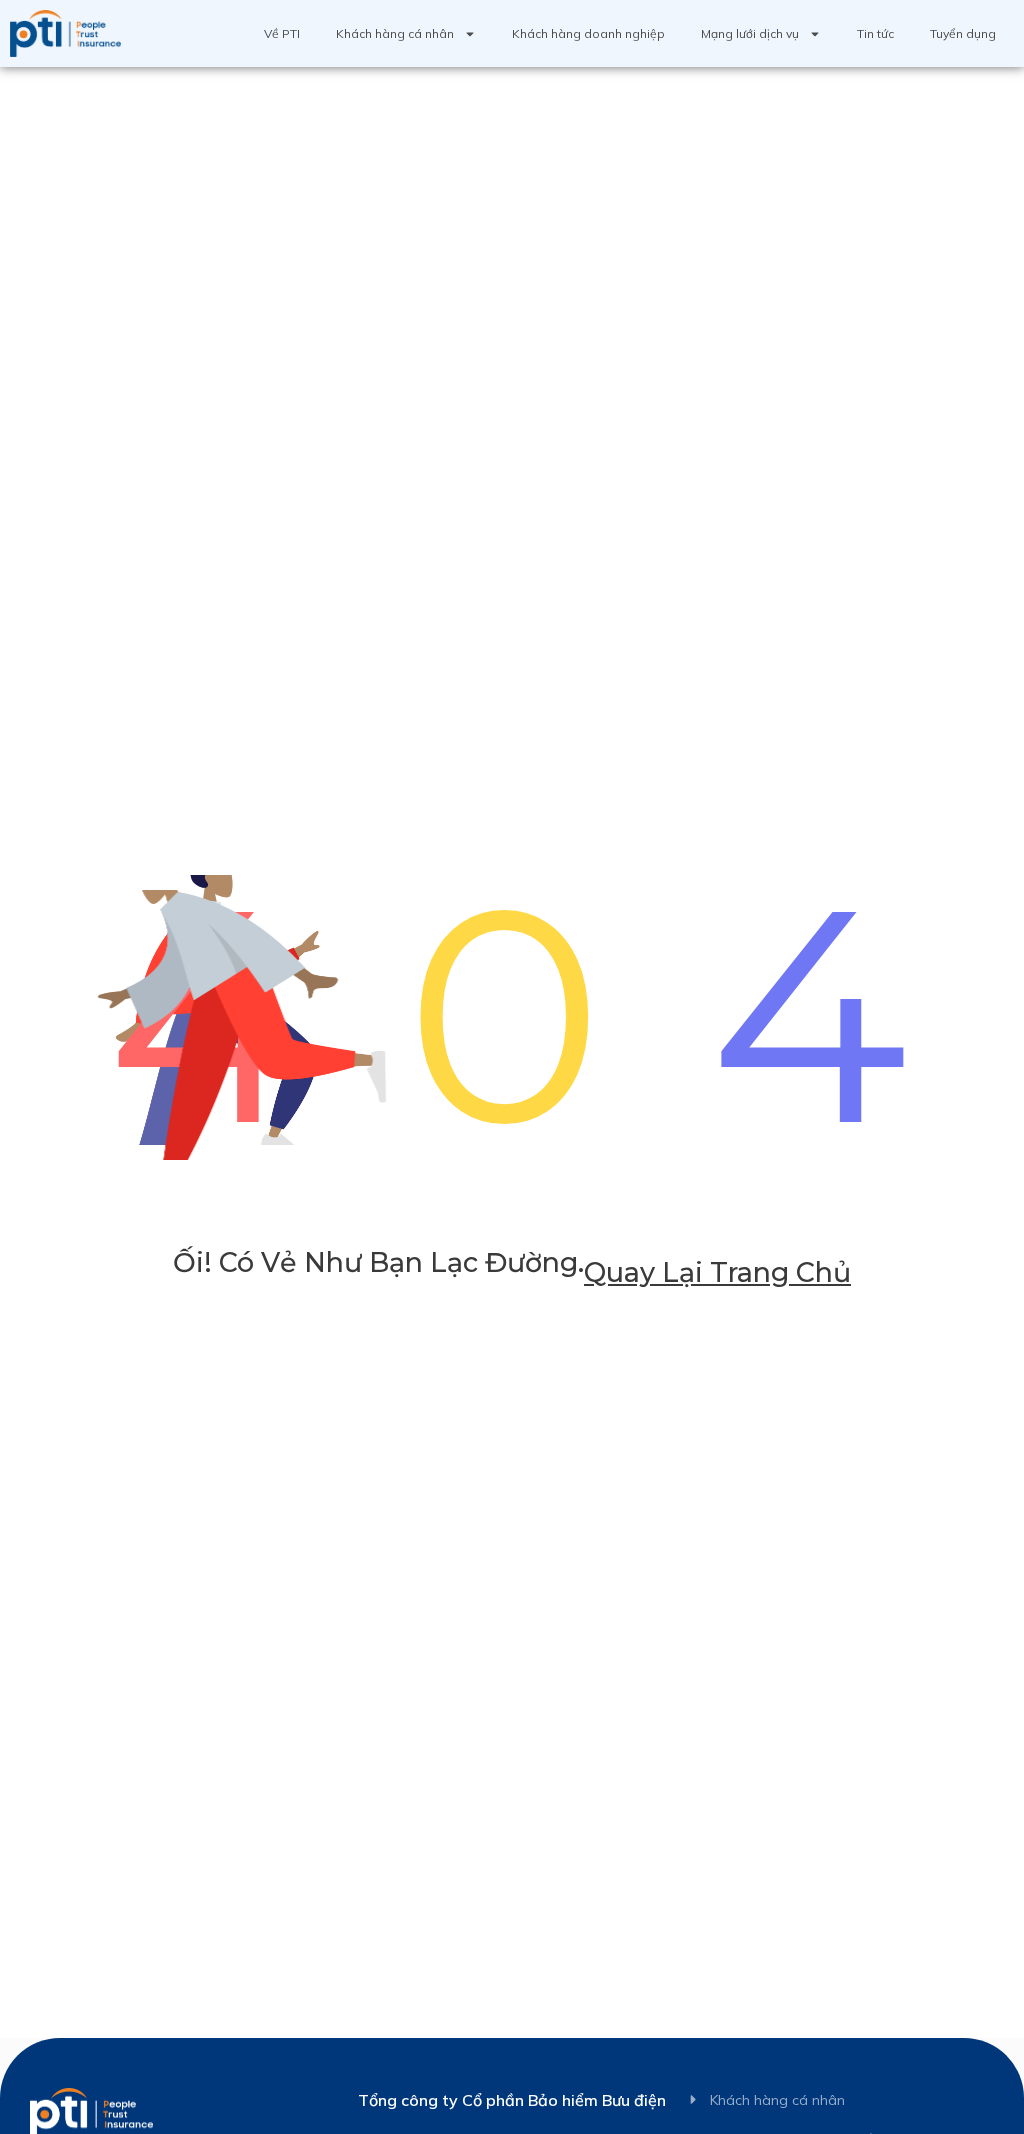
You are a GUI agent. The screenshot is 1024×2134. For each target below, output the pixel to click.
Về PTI (282, 33)
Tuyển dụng (963, 33)
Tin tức (875, 33)
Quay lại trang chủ (717, 1272)
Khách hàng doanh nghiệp (588, 33)
